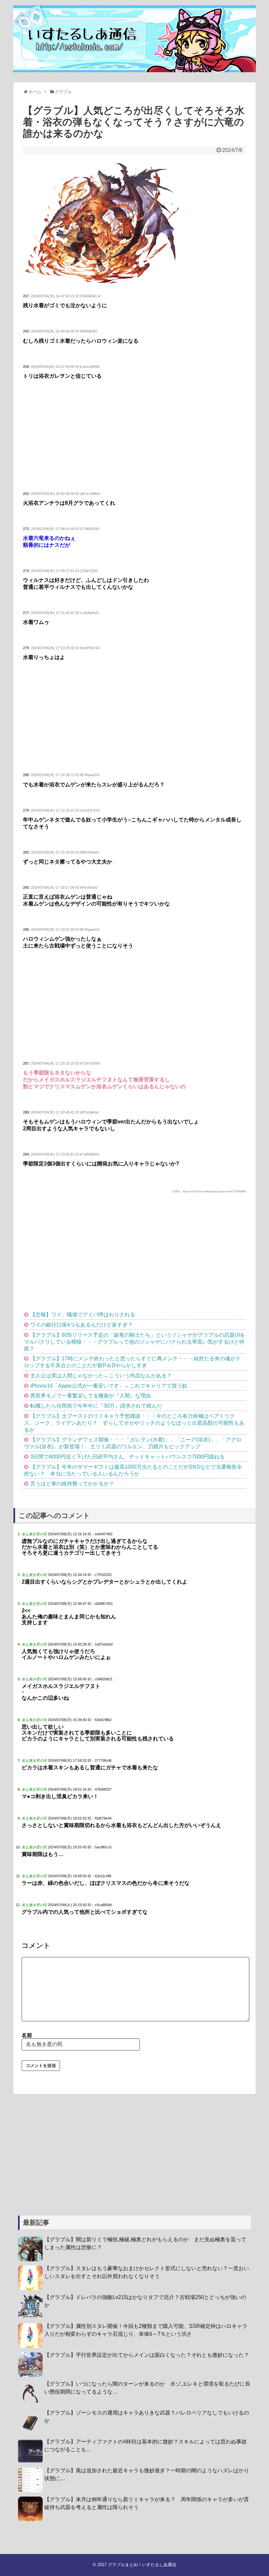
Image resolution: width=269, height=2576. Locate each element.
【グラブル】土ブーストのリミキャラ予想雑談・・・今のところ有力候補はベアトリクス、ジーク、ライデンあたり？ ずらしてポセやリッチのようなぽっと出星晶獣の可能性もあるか (134, 1423)
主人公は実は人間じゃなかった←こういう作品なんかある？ (101, 1376)
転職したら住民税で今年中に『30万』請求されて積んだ (96, 1406)
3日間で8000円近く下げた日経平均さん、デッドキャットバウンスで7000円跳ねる (127, 1457)
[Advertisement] (134, 436)
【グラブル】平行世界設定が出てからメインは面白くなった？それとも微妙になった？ (147, 2355)
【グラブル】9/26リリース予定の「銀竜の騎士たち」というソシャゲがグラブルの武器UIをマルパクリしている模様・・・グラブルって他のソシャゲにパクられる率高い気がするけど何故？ (134, 1342)
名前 (27, 2035)
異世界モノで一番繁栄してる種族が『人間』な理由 (91, 1396)
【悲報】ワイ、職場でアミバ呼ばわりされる (83, 1315)
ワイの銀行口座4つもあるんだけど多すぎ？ (82, 1325)
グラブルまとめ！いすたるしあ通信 (142, 2565)
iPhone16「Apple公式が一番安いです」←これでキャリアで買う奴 (109, 1386)
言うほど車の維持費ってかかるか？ (72, 1484)
